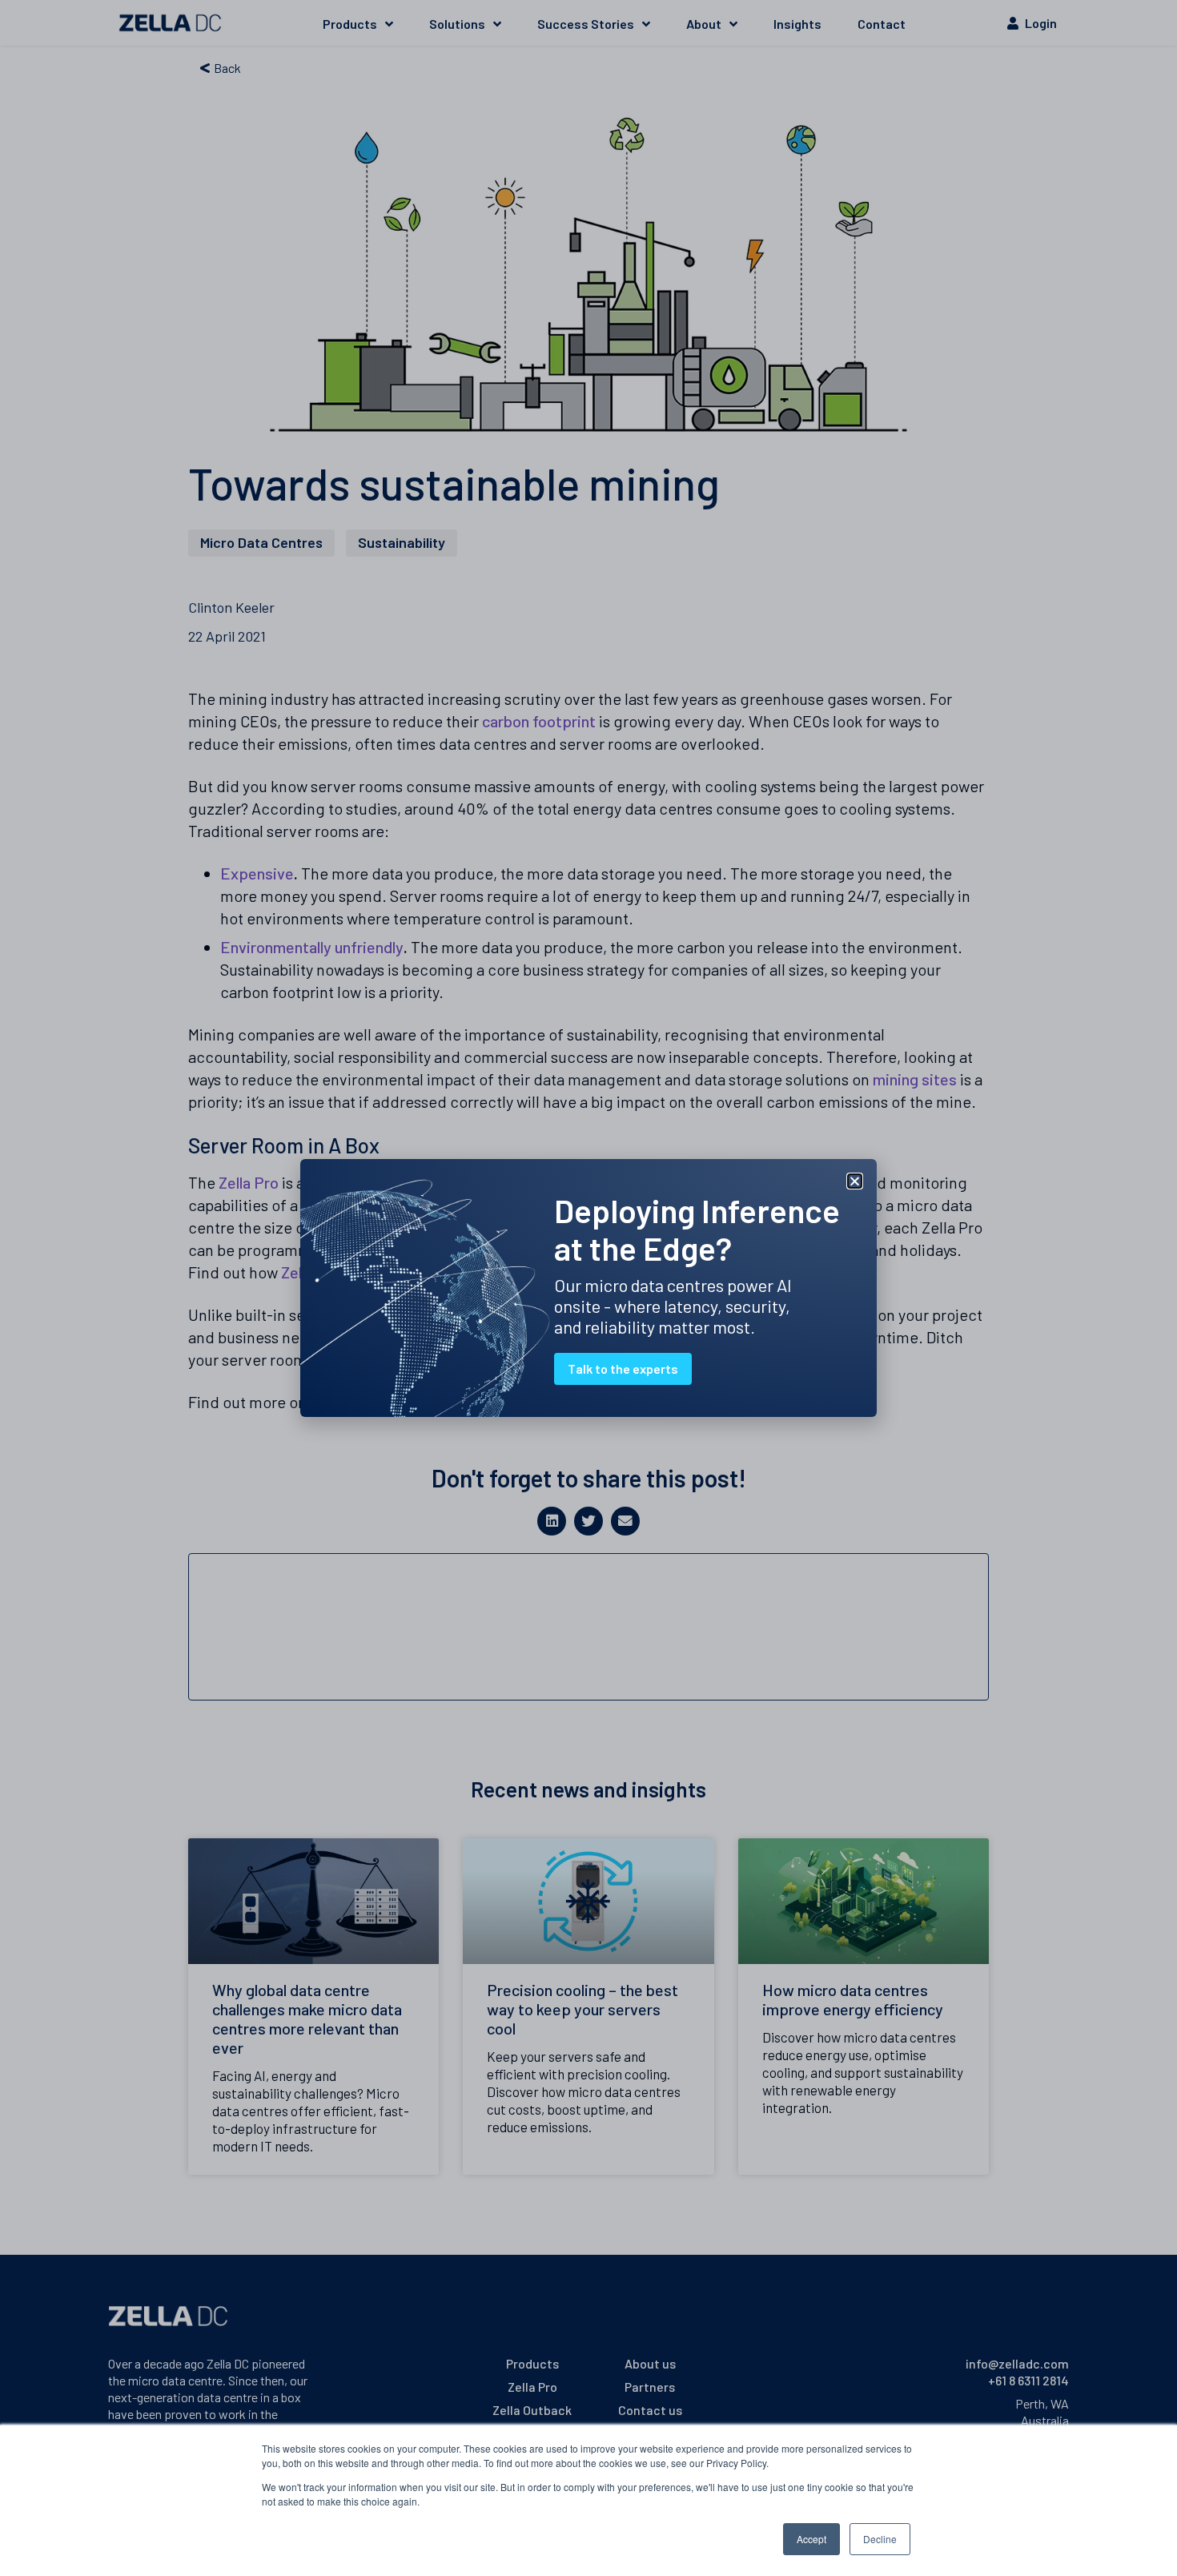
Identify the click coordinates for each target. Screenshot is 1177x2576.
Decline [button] (880, 2539)
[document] (588, 1288)
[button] (855, 1181)
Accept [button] (811, 2539)
